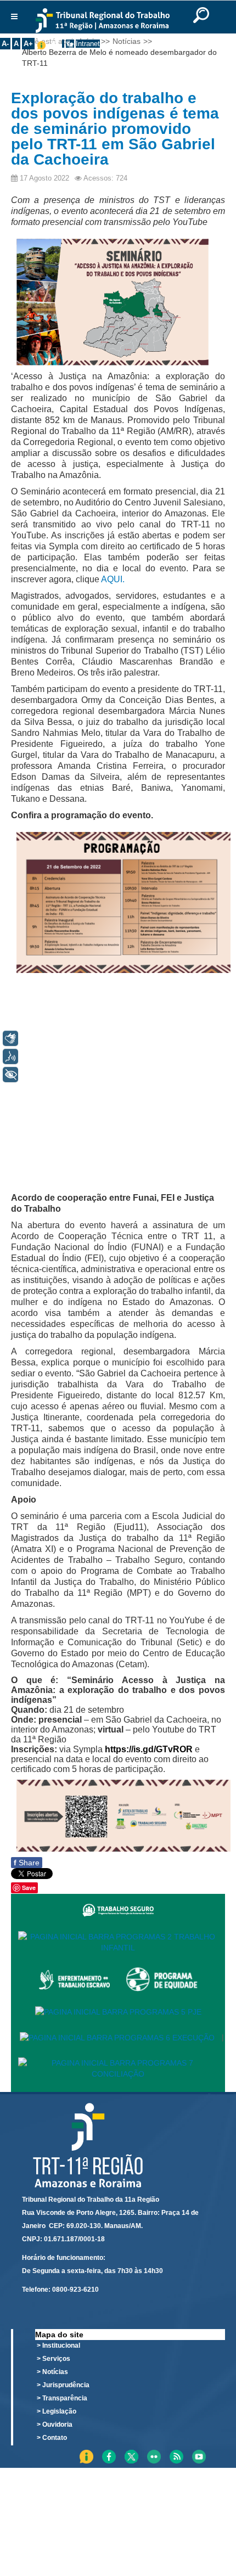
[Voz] (10, 1056)
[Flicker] (227, 2451)
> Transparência (62, 2398)
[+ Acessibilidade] (10, 1075)
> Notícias (52, 2372)
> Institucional (58, 2346)
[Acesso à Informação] (63, 44)
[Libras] (10, 1038)
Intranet (88, 44)
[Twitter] (223, 2451)
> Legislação (57, 2411)
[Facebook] (219, 2451)
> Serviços (54, 2359)
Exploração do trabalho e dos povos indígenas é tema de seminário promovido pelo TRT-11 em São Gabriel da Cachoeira (115, 129)
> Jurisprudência (63, 2385)
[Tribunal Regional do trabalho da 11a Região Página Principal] (102, 21)
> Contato (52, 2438)
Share (27, 1863)
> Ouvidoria (55, 2425)
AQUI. (113, 579)
